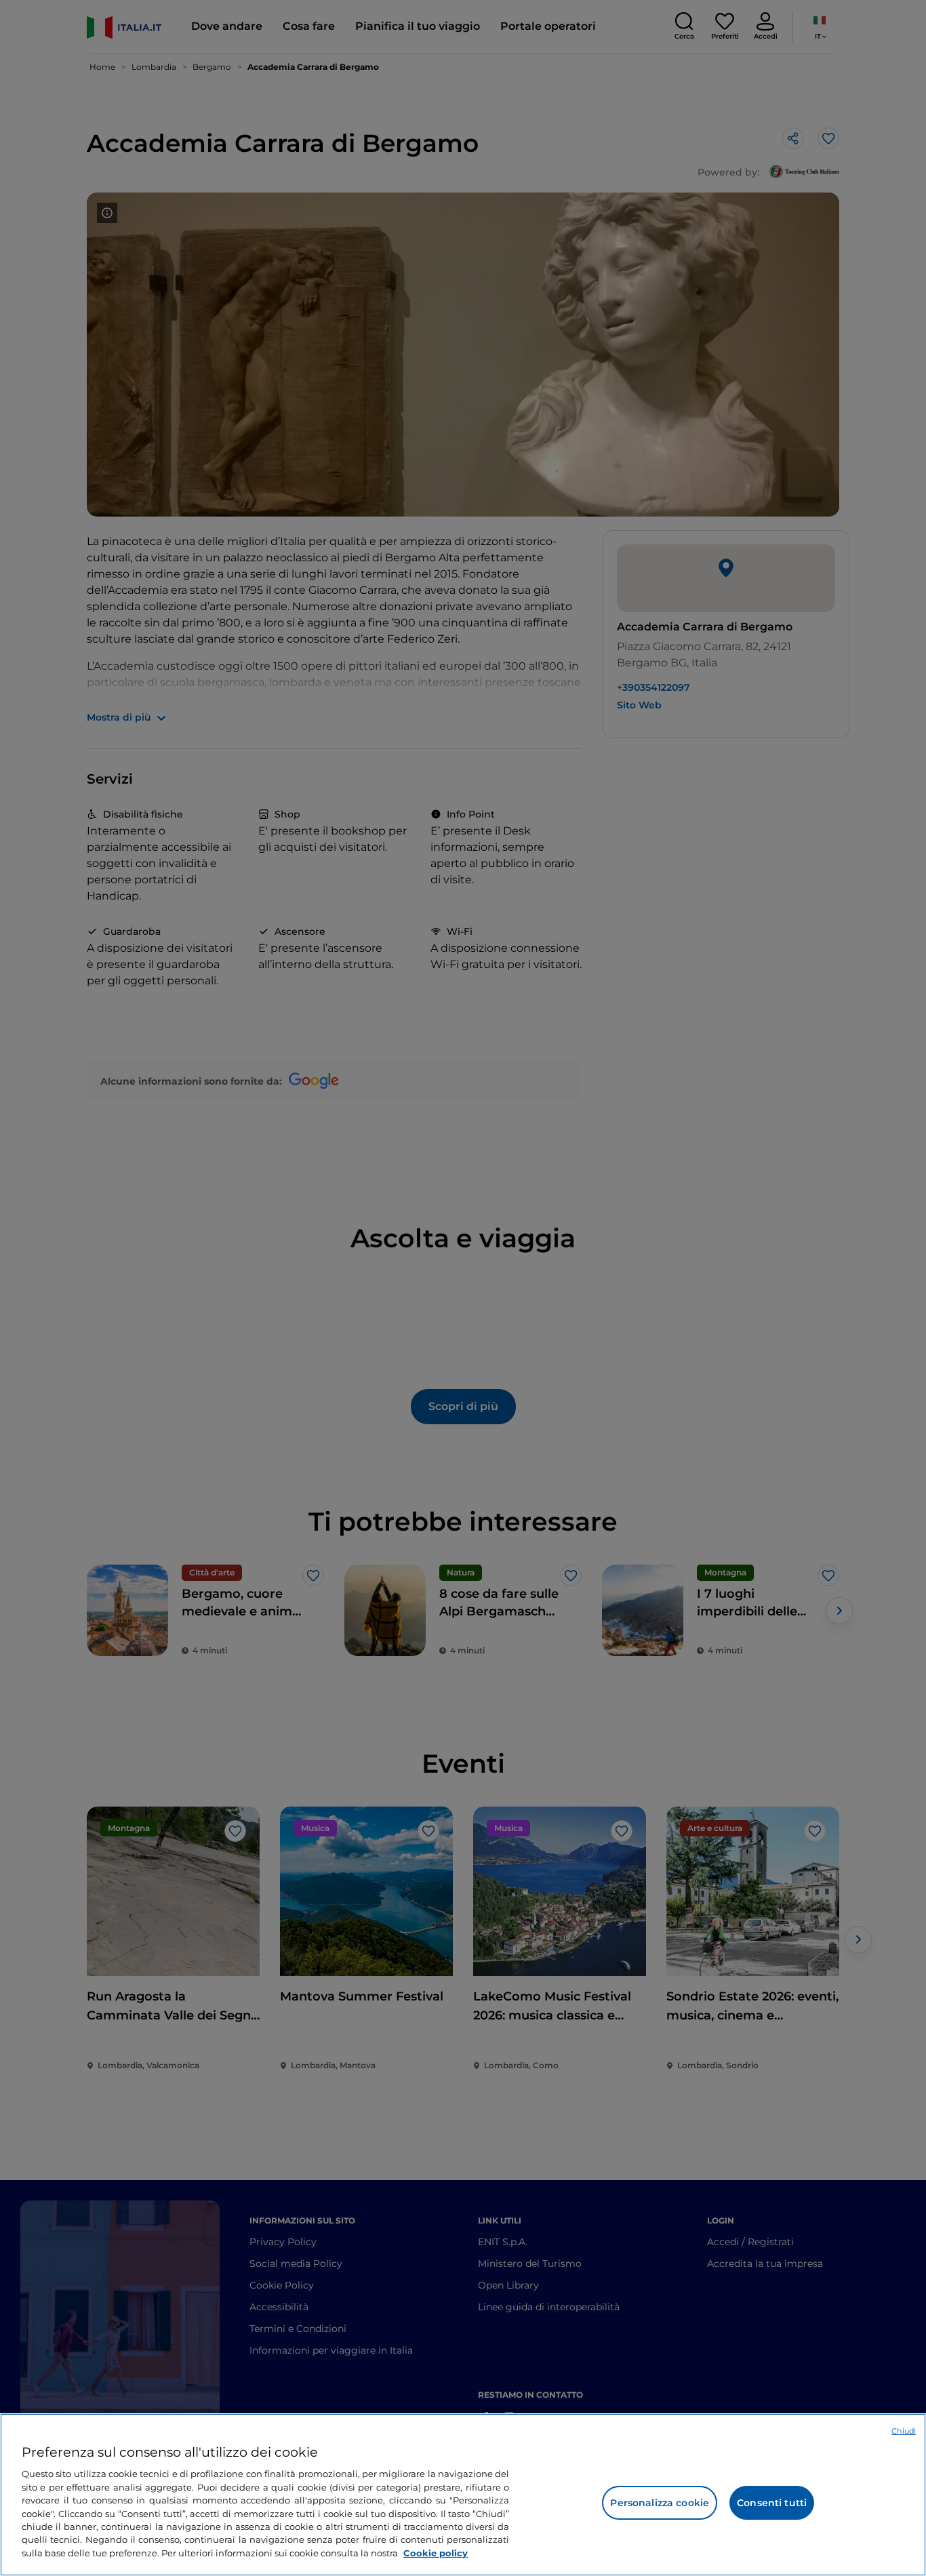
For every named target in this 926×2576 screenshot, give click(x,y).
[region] (463, 2495)
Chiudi (904, 2431)
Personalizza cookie (660, 2503)
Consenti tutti (772, 2503)
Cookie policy (436, 2553)
